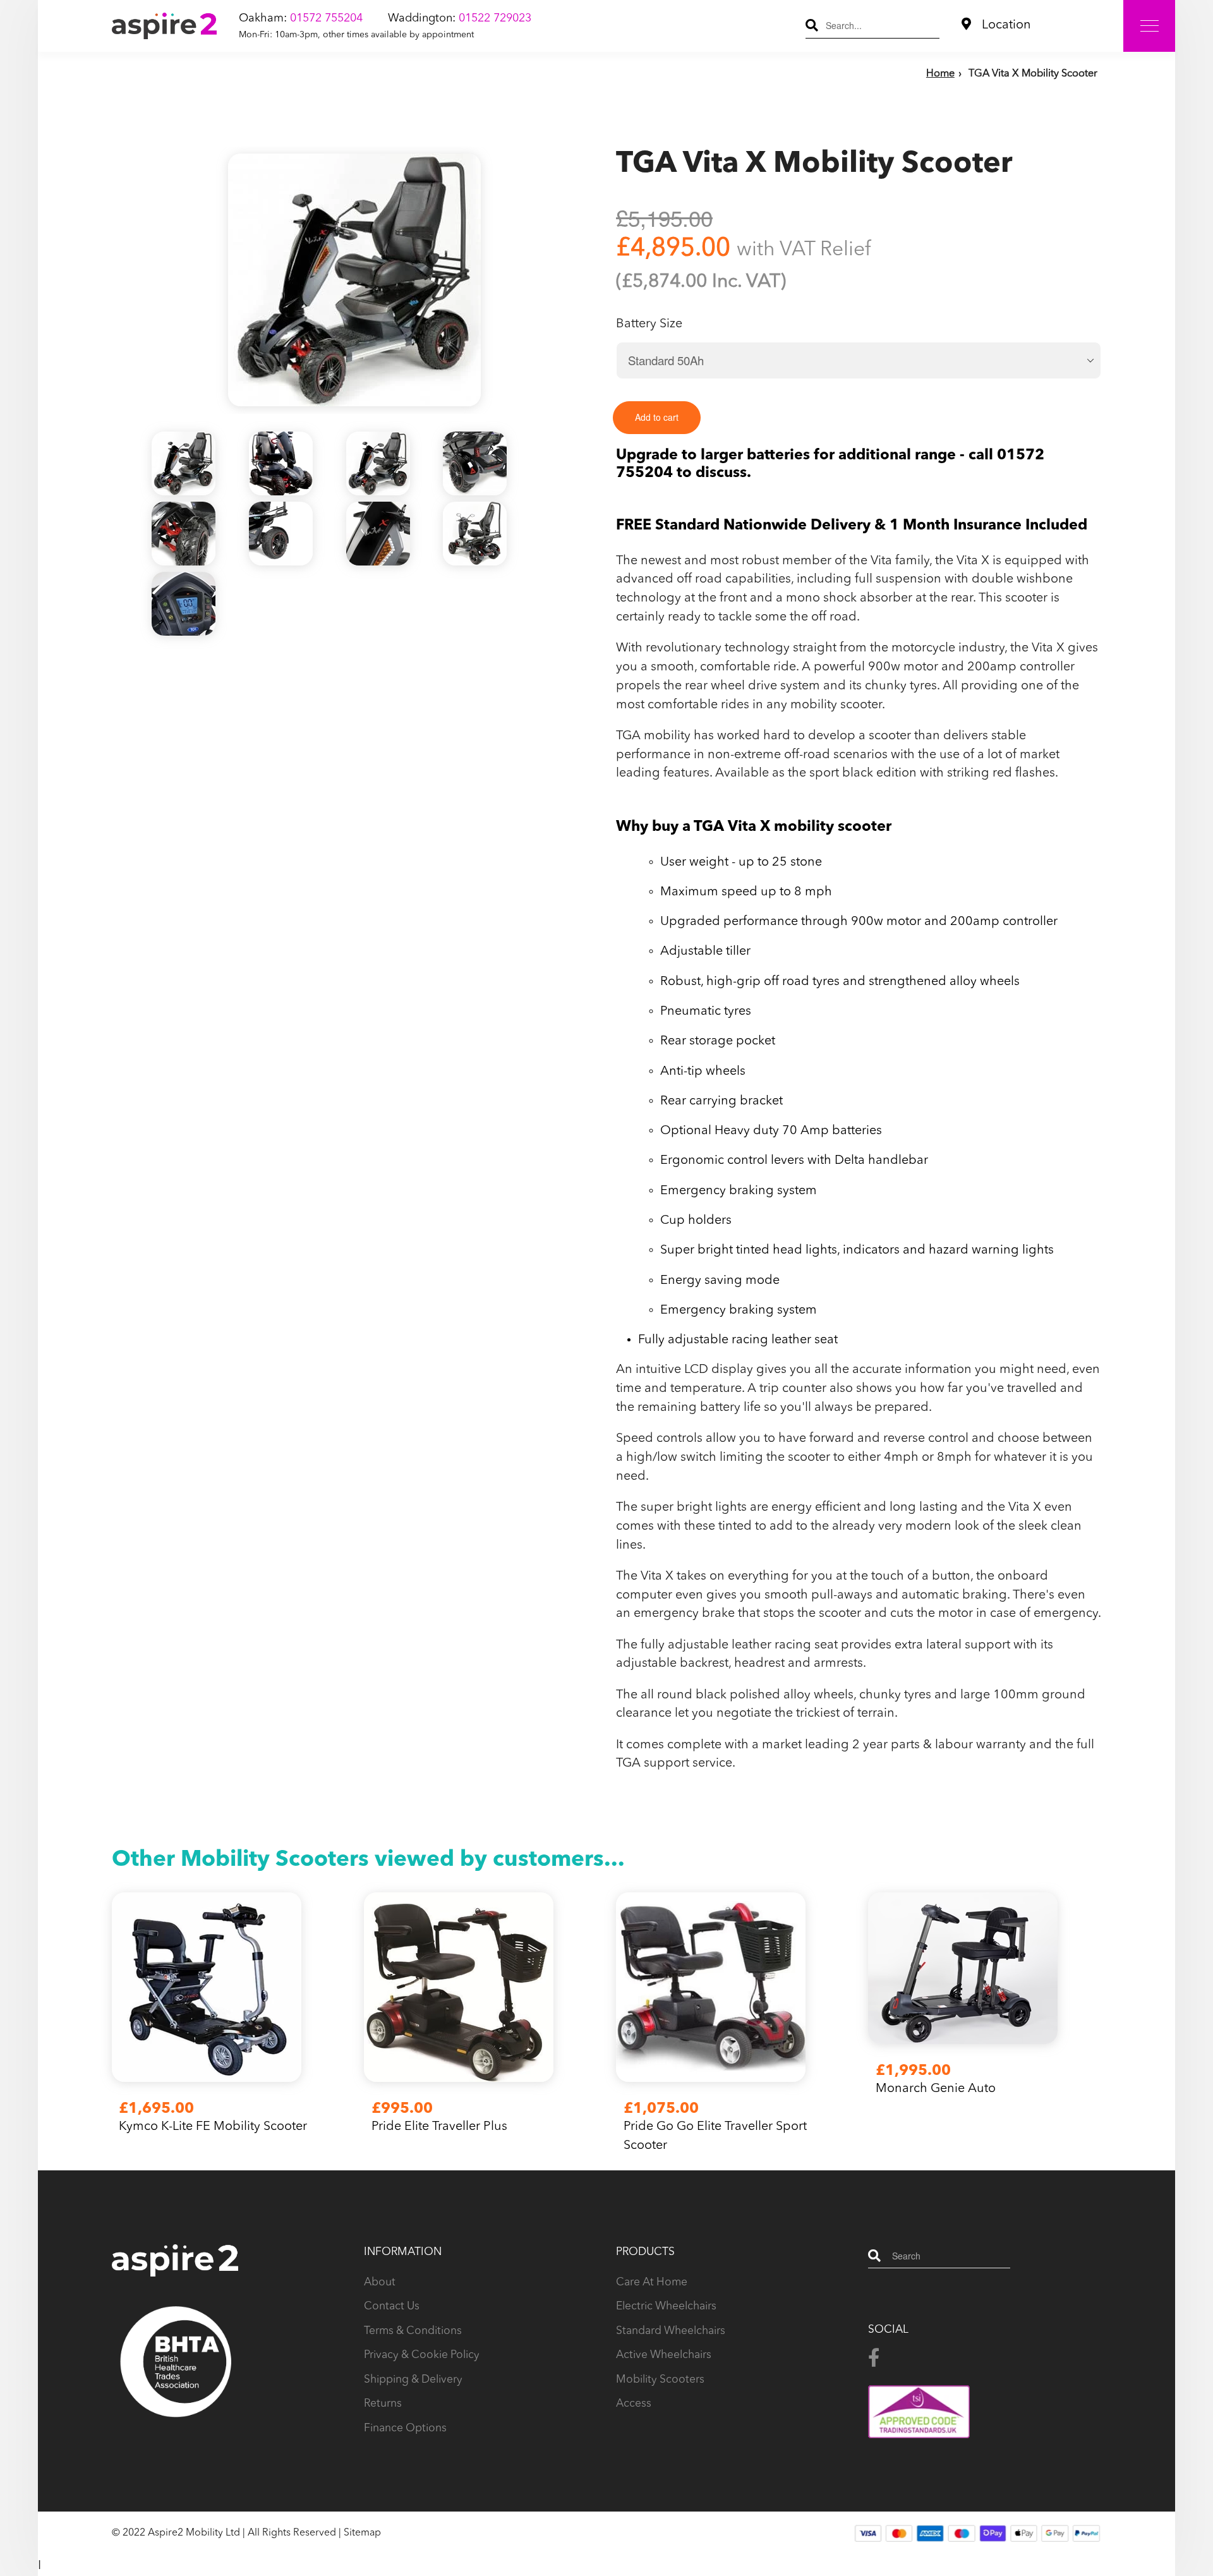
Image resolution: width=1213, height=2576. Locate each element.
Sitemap (362, 2533)
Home (940, 74)
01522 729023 (495, 18)
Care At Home (652, 2283)
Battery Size (649, 324)
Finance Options (405, 2428)
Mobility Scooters (660, 2380)
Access (634, 2404)
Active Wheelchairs (664, 2355)
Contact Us (392, 2307)
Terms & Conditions (413, 2331)
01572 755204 (326, 18)
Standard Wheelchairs (671, 2331)
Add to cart (657, 417)
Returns (383, 2404)
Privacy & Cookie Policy (422, 2355)
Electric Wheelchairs (666, 2307)
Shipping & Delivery (413, 2380)
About (380, 2283)
